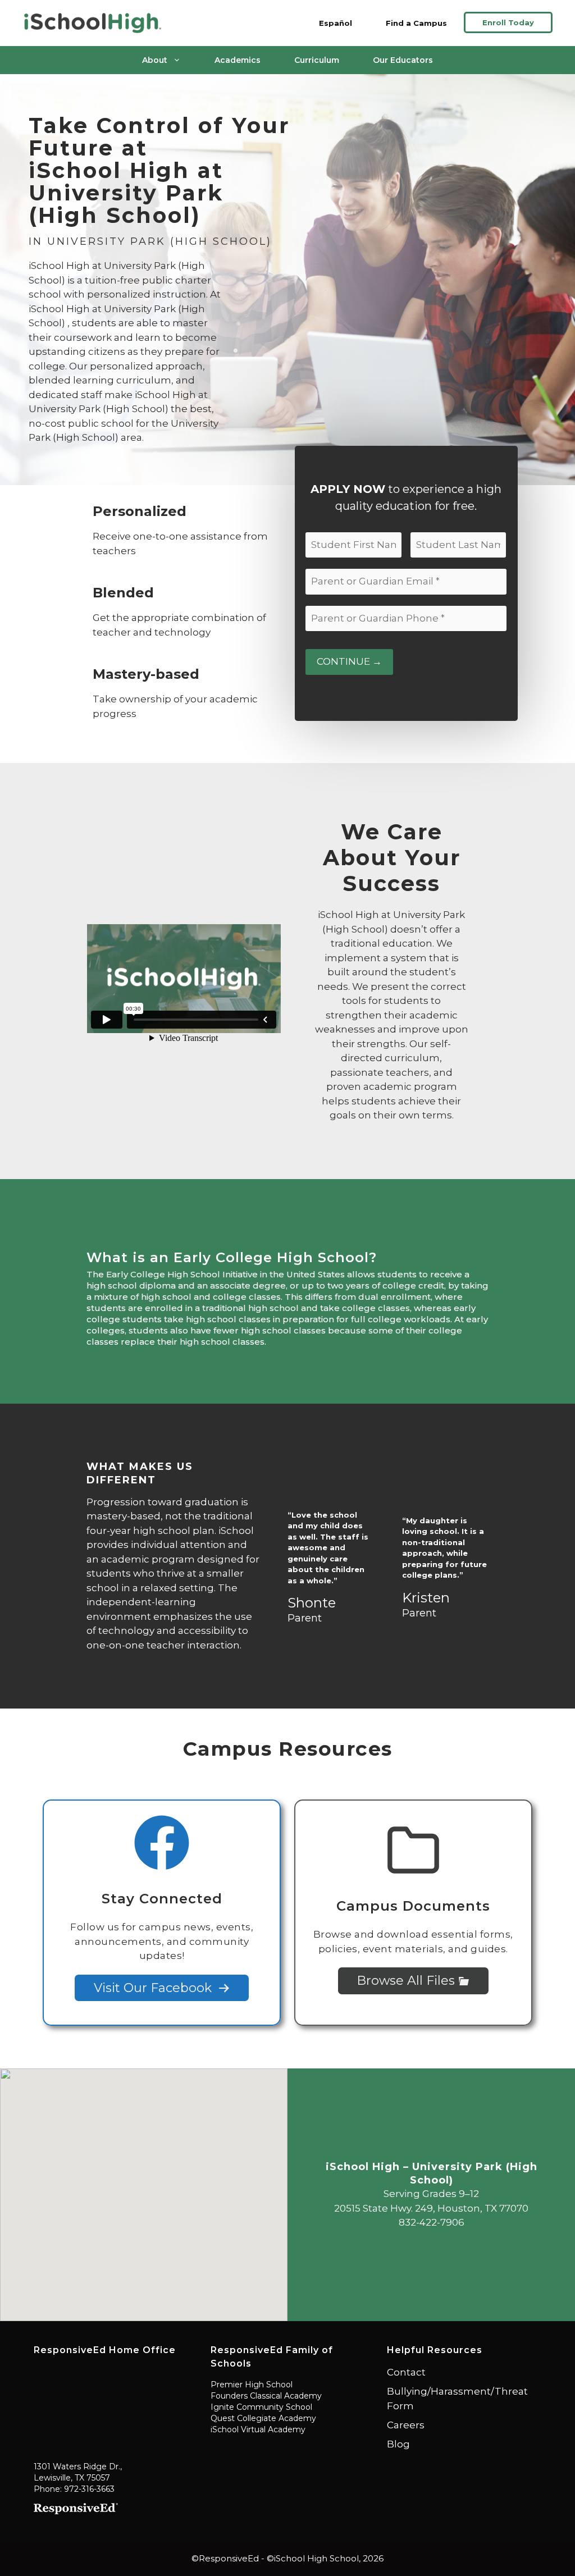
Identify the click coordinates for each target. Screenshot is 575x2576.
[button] (144, 2188)
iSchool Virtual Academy (258, 2429)
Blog (398, 2444)
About (155, 60)
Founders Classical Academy (266, 2396)
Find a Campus (416, 23)
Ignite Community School (261, 2407)
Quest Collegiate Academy (263, 2418)
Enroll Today (508, 22)
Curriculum (317, 60)
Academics (238, 60)
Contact (406, 2372)
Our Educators (403, 60)
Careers (406, 2425)
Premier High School (252, 2385)
